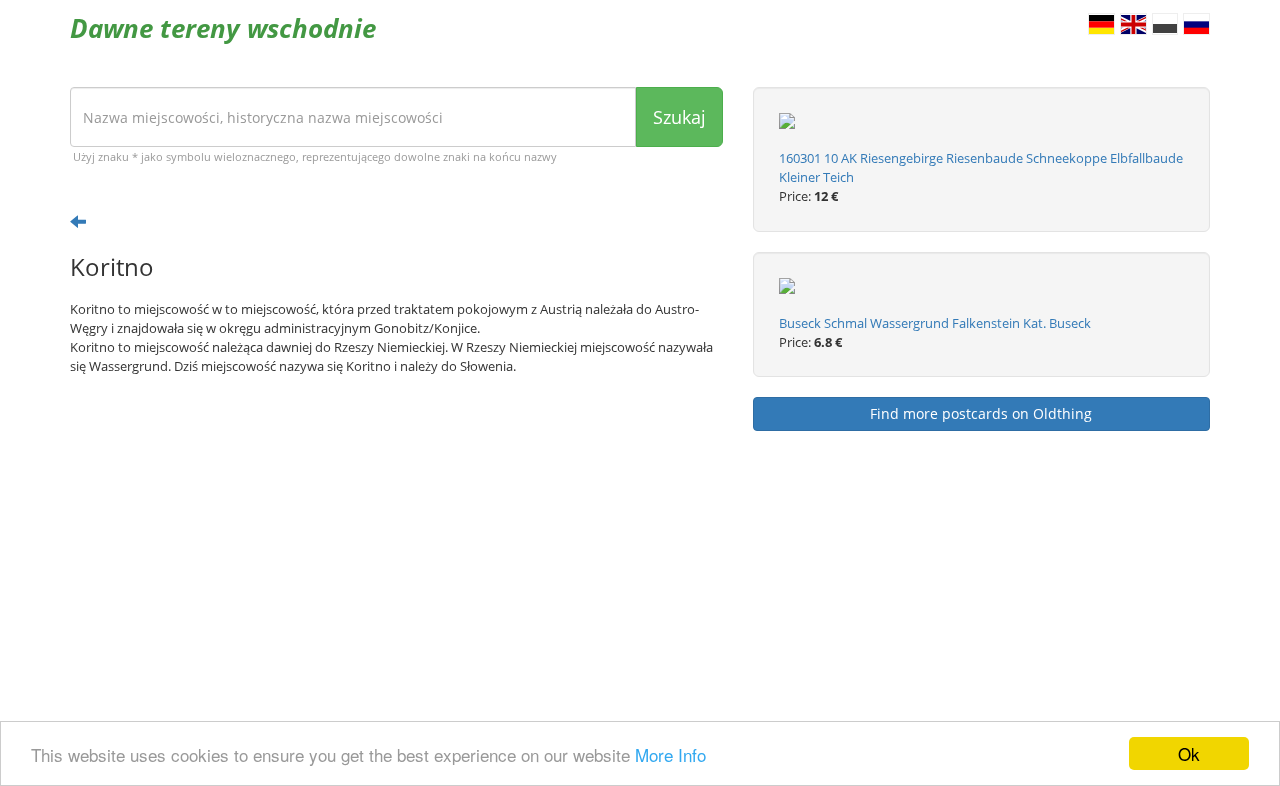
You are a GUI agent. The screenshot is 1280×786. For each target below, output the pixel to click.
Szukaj (679, 117)
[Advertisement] (396, 546)
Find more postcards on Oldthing (981, 413)
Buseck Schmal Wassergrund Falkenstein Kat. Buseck (935, 323)
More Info (670, 754)
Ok (1189, 753)
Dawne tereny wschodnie (223, 28)
